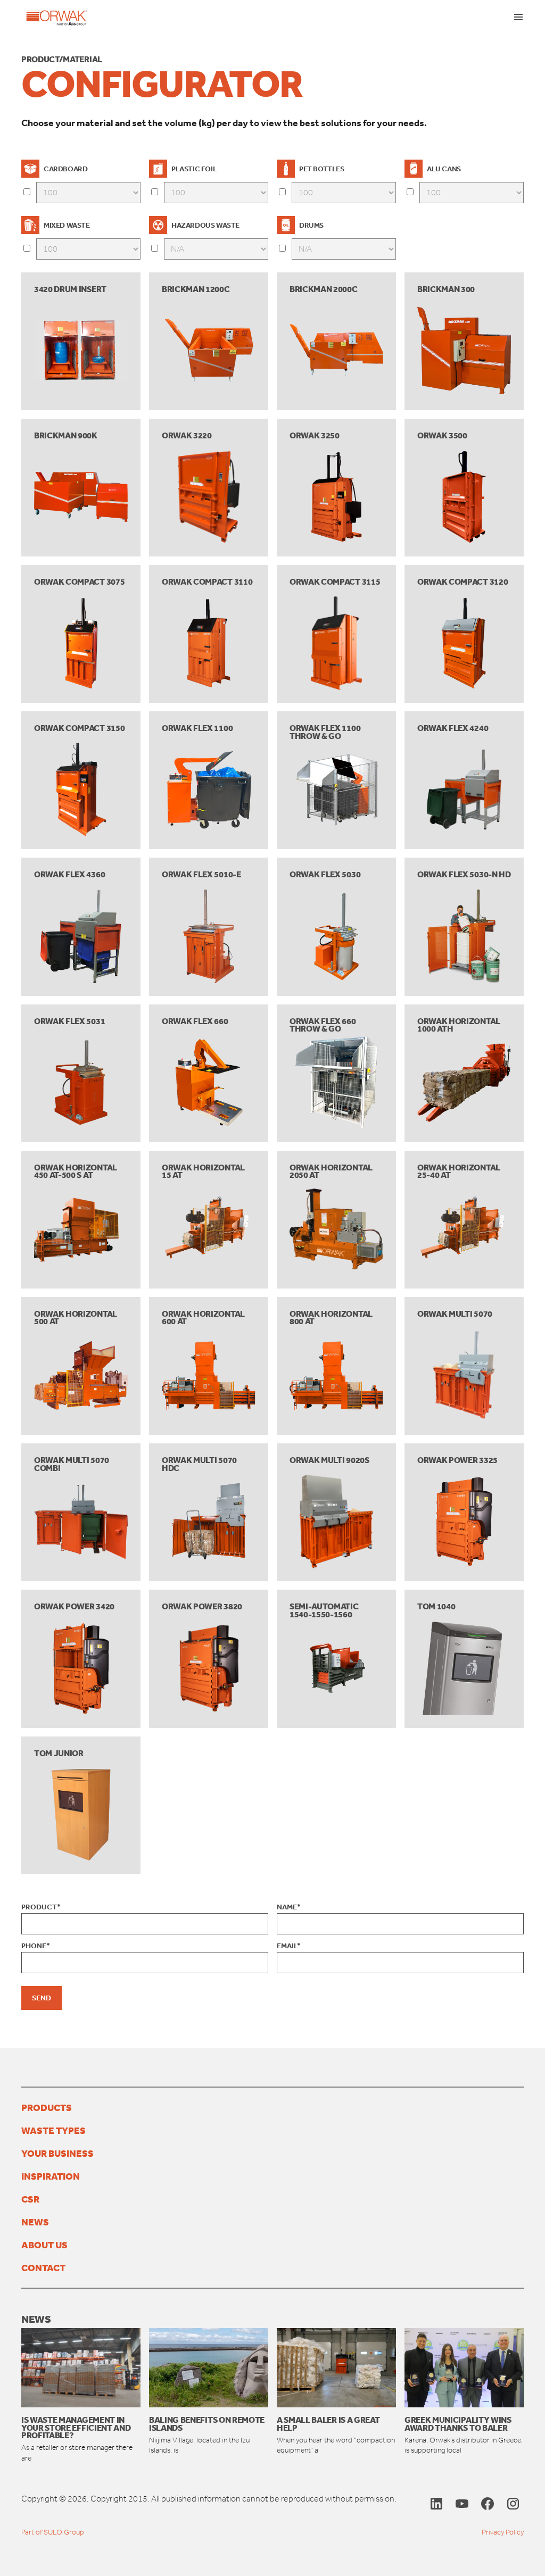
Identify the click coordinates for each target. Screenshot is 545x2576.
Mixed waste (67, 225)
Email (289, 1946)
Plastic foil (194, 169)
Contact (43, 2267)
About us (44, 2245)
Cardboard (65, 169)
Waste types (53, 2130)
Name (289, 1907)
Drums (311, 225)
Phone (36, 1946)
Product (41, 1907)
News (35, 2222)
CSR (30, 2199)
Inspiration (51, 2176)
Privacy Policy (503, 2532)
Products (47, 2107)
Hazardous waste (205, 225)
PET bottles (322, 169)
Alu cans (444, 169)
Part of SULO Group (53, 2532)
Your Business (57, 2153)
